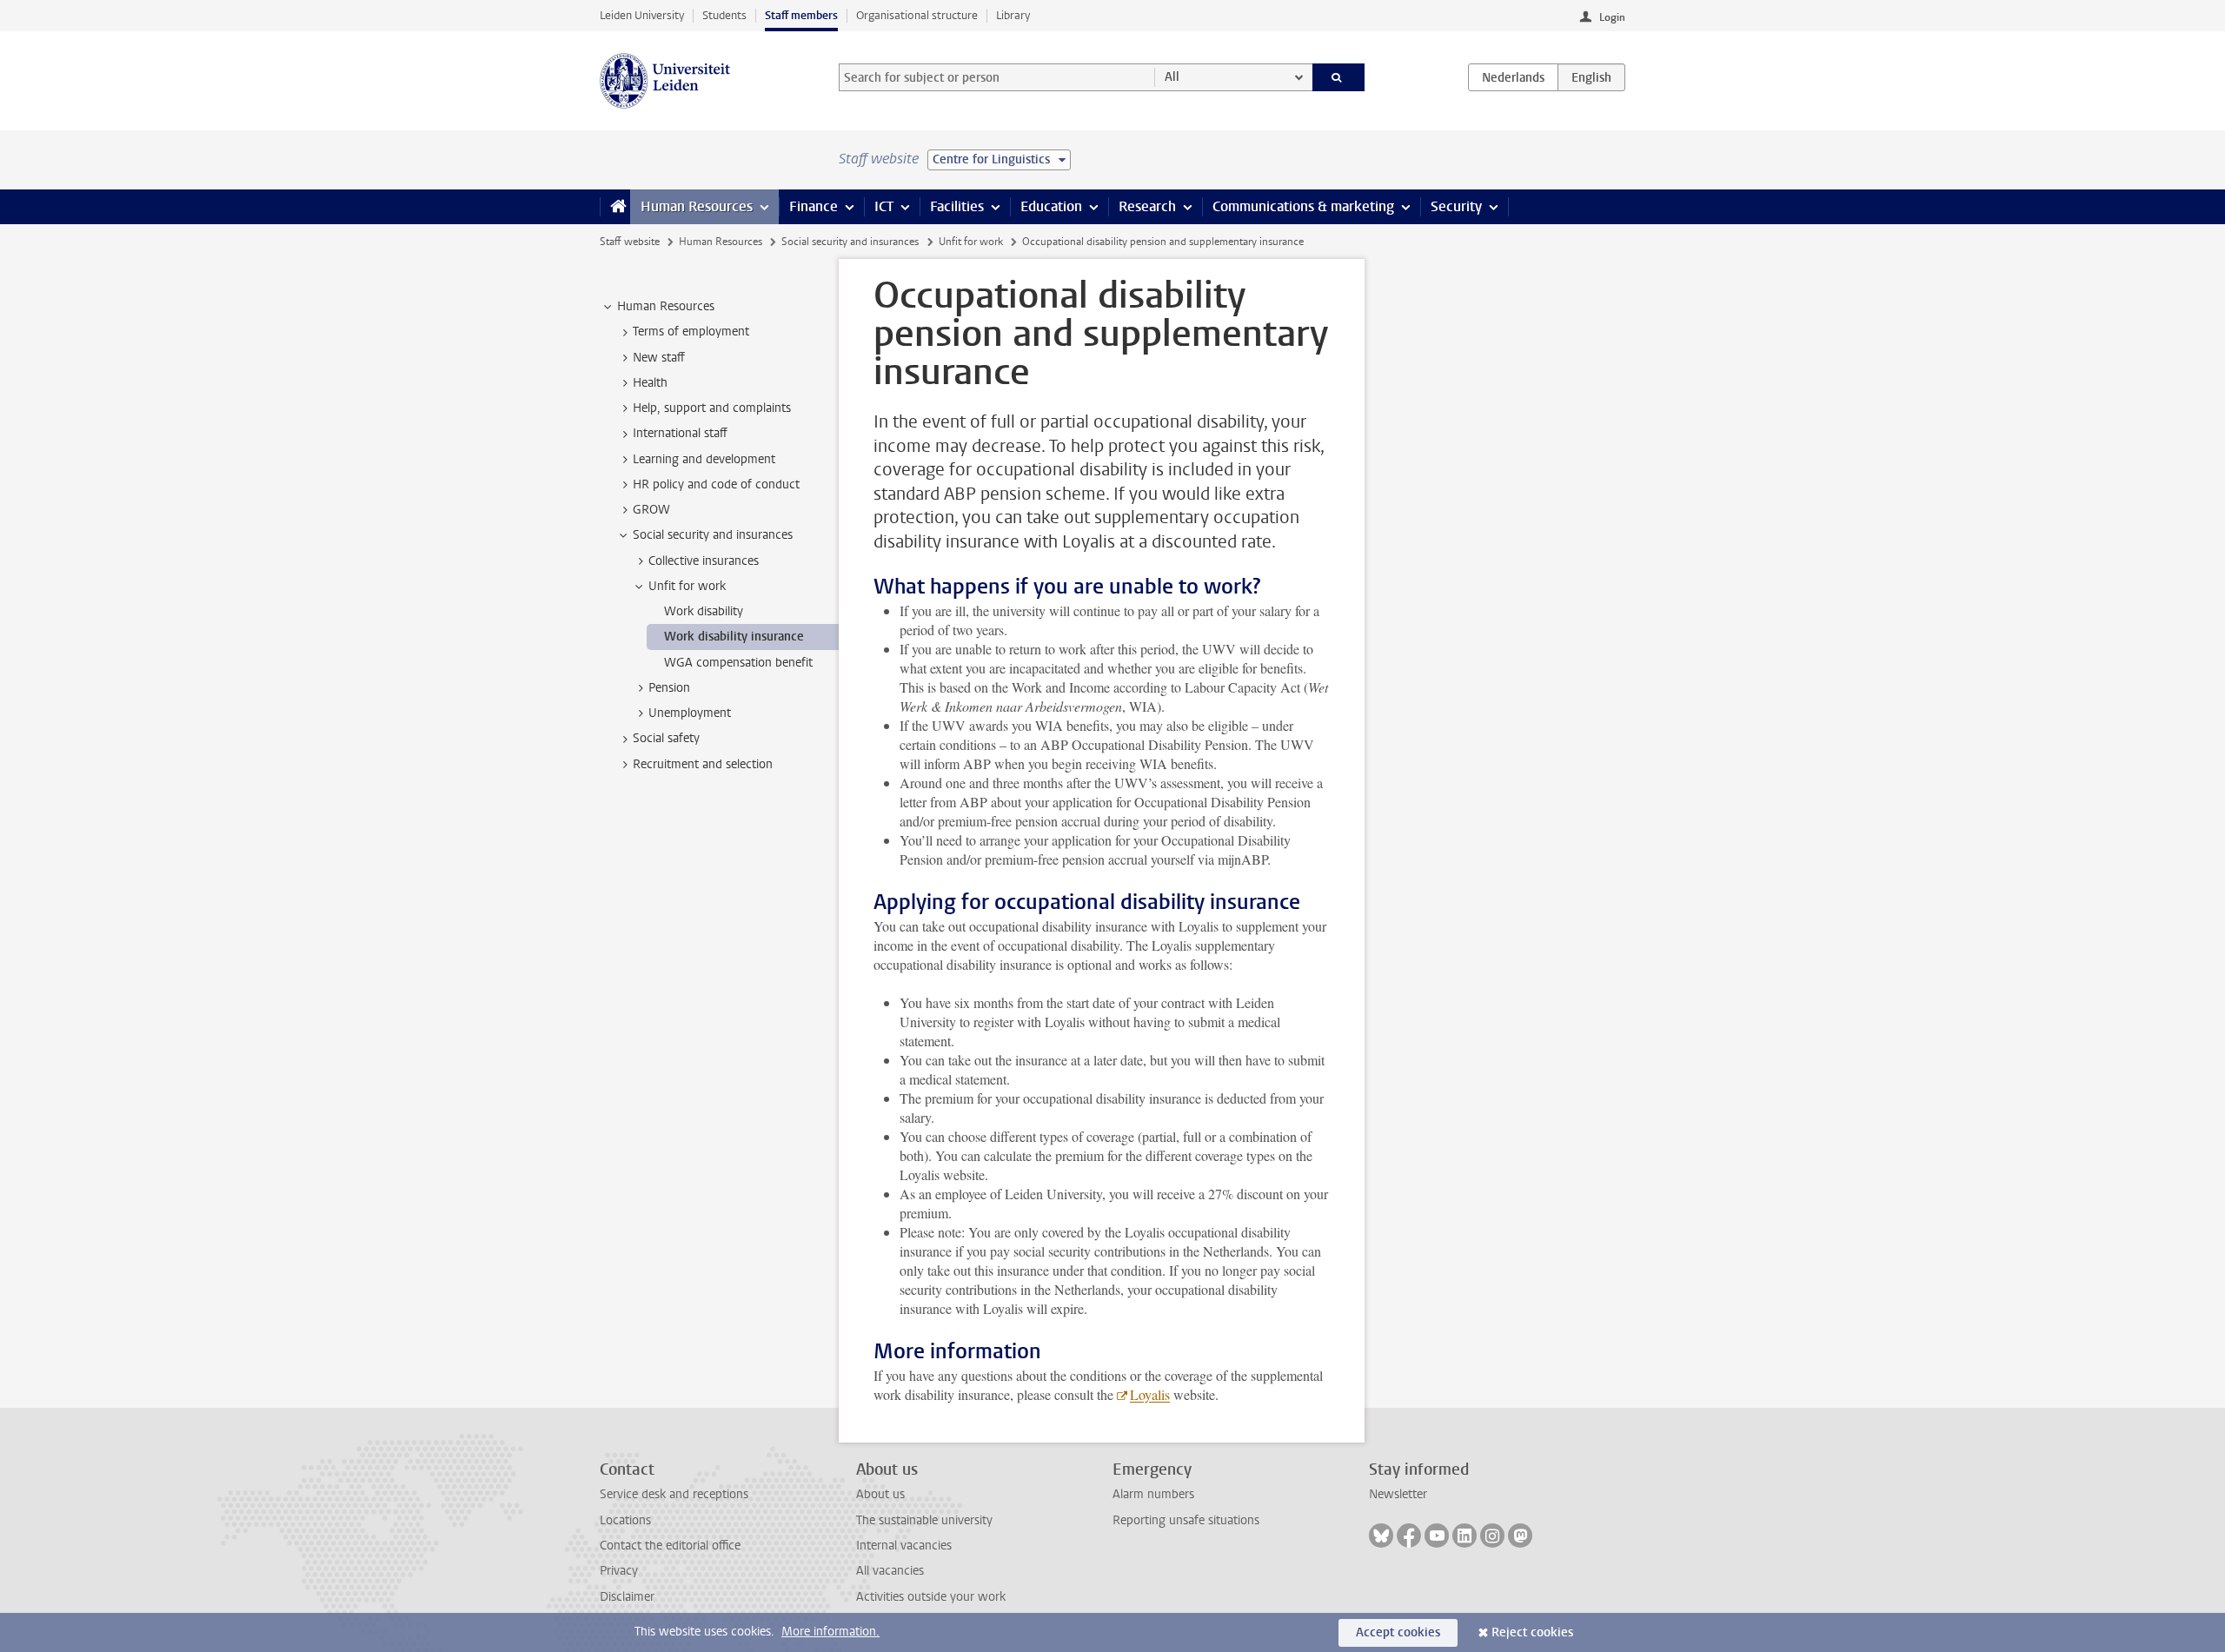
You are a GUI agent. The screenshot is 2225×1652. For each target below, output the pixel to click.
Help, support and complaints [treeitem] (712, 408)
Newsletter (1398, 1494)
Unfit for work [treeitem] (687, 586)
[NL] (1513, 77)
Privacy (619, 1571)
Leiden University (642, 15)
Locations (625, 1520)
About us (880, 1494)
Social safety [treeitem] (666, 738)
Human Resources (697, 206)
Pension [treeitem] (669, 688)
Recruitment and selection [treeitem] (703, 764)
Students (724, 15)
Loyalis (1150, 1394)
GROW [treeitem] (651, 510)
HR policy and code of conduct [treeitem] (716, 484)
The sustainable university (924, 1520)
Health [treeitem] (650, 383)
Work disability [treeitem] (704, 611)
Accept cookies (1398, 1632)
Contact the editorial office (670, 1546)
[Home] (615, 207)
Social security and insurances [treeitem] (713, 535)
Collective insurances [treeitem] (704, 561)
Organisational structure (917, 15)
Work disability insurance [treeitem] (734, 637)
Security (1456, 206)
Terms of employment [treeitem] (691, 332)
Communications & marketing (1303, 206)
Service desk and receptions (674, 1494)
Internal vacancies (904, 1546)
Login (1612, 17)
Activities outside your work (931, 1597)
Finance (814, 206)
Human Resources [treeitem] (666, 306)
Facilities (957, 206)
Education (1051, 206)
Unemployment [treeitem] (690, 713)
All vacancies (890, 1571)
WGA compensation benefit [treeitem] (738, 663)
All (1172, 77)
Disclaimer (627, 1597)
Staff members (801, 15)
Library (1013, 15)
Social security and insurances (850, 242)
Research (1147, 206)
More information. (830, 1632)
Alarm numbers (1153, 1494)
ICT (884, 206)
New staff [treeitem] (659, 358)
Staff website (630, 242)
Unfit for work (971, 242)
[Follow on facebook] (1409, 1536)
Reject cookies (1532, 1632)
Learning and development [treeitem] (704, 459)
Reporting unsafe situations (1186, 1520)
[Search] (1339, 77)
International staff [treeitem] (680, 433)
